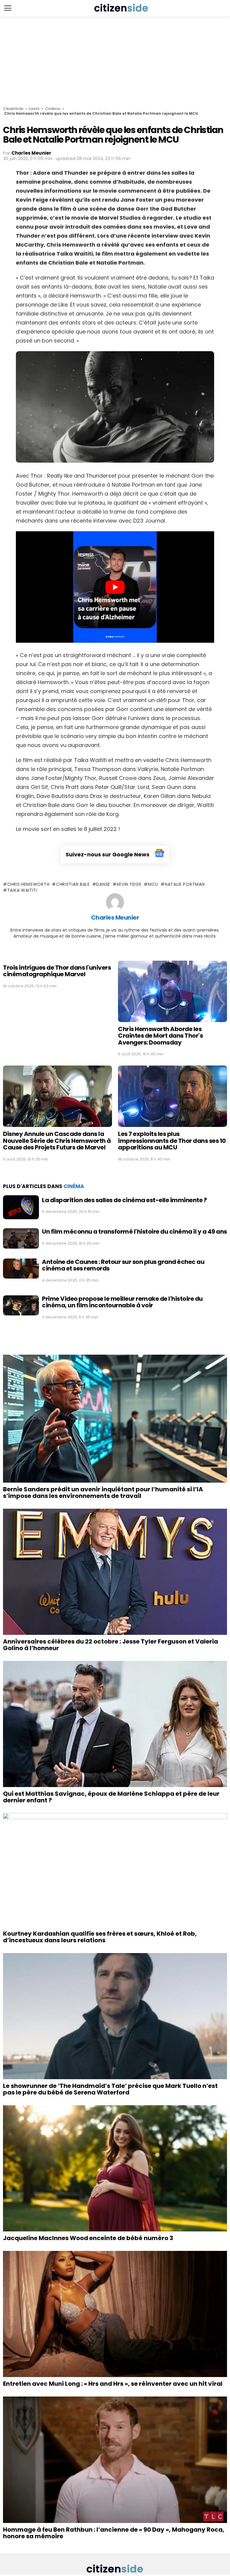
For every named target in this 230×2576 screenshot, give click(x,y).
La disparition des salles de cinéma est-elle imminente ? (124, 1200)
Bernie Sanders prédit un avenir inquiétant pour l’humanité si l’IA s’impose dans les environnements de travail (103, 1493)
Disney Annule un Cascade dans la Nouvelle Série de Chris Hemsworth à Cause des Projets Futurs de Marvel (57, 1141)
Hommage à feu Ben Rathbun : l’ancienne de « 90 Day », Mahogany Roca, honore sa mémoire (114, 2533)
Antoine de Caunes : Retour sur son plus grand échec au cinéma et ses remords (123, 1265)
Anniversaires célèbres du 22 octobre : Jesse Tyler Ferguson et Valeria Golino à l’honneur (111, 1645)
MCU (153, 884)
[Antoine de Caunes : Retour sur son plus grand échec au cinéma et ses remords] (21, 1269)
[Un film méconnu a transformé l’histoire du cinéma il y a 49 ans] (21, 1238)
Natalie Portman (185, 884)
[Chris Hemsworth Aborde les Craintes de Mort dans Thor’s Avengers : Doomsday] (172, 991)
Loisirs (34, 109)
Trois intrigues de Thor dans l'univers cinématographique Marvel (57, 971)
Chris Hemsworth (28, 884)
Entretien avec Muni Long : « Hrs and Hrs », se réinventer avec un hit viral (113, 2384)
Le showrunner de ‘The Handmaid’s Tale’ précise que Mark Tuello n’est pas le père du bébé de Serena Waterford (110, 2089)
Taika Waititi (22, 890)
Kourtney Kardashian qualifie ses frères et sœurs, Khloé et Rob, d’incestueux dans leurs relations (100, 1937)
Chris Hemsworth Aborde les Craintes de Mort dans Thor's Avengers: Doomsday (160, 1036)
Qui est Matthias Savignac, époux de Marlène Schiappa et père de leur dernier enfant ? (111, 1797)
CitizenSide (13, 109)
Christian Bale (73, 884)
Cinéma (53, 109)
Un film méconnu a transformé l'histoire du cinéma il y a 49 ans (134, 1232)
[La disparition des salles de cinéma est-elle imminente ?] (21, 1207)
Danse (103, 884)
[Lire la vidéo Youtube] (115, 587)
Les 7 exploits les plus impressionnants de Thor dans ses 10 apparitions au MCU (172, 1141)
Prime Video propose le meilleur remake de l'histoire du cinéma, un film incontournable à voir (122, 1302)
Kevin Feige (129, 884)
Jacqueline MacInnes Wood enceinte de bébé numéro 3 (88, 2238)
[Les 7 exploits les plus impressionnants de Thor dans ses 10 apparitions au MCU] (172, 1096)
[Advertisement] (115, 61)
